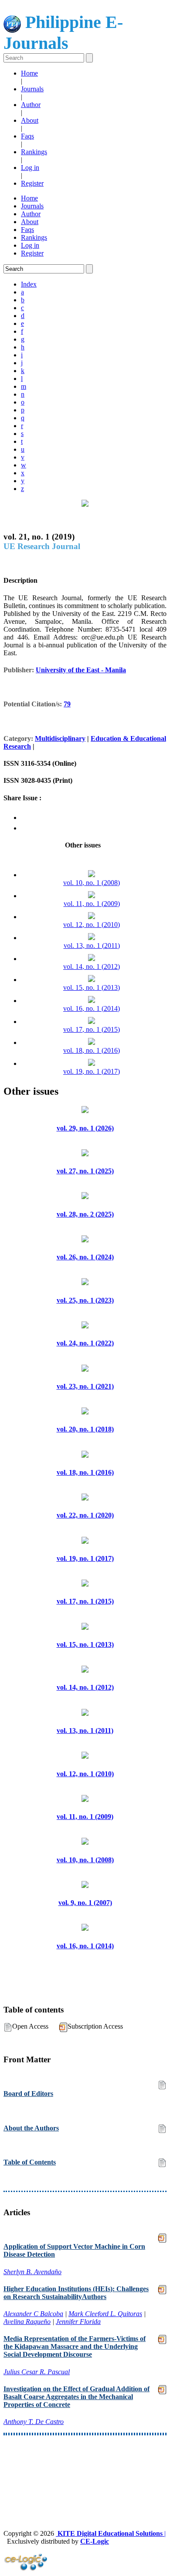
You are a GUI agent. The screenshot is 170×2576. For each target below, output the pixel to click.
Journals (32, 89)
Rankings (34, 152)
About (30, 120)
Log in (30, 168)
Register (32, 183)
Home (29, 73)
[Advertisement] (85, 2466)
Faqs (27, 136)
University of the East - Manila (81, 670)
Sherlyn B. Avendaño (32, 2272)
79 (67, 704)
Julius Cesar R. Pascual (37, 2372)
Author (31, 105)
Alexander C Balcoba (33, 2314)
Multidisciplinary (60, 738)
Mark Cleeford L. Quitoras (105, 2314)
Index (29, 284)
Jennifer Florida (78, 2322)
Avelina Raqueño (27, 2322)
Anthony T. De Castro (34, 2422)
